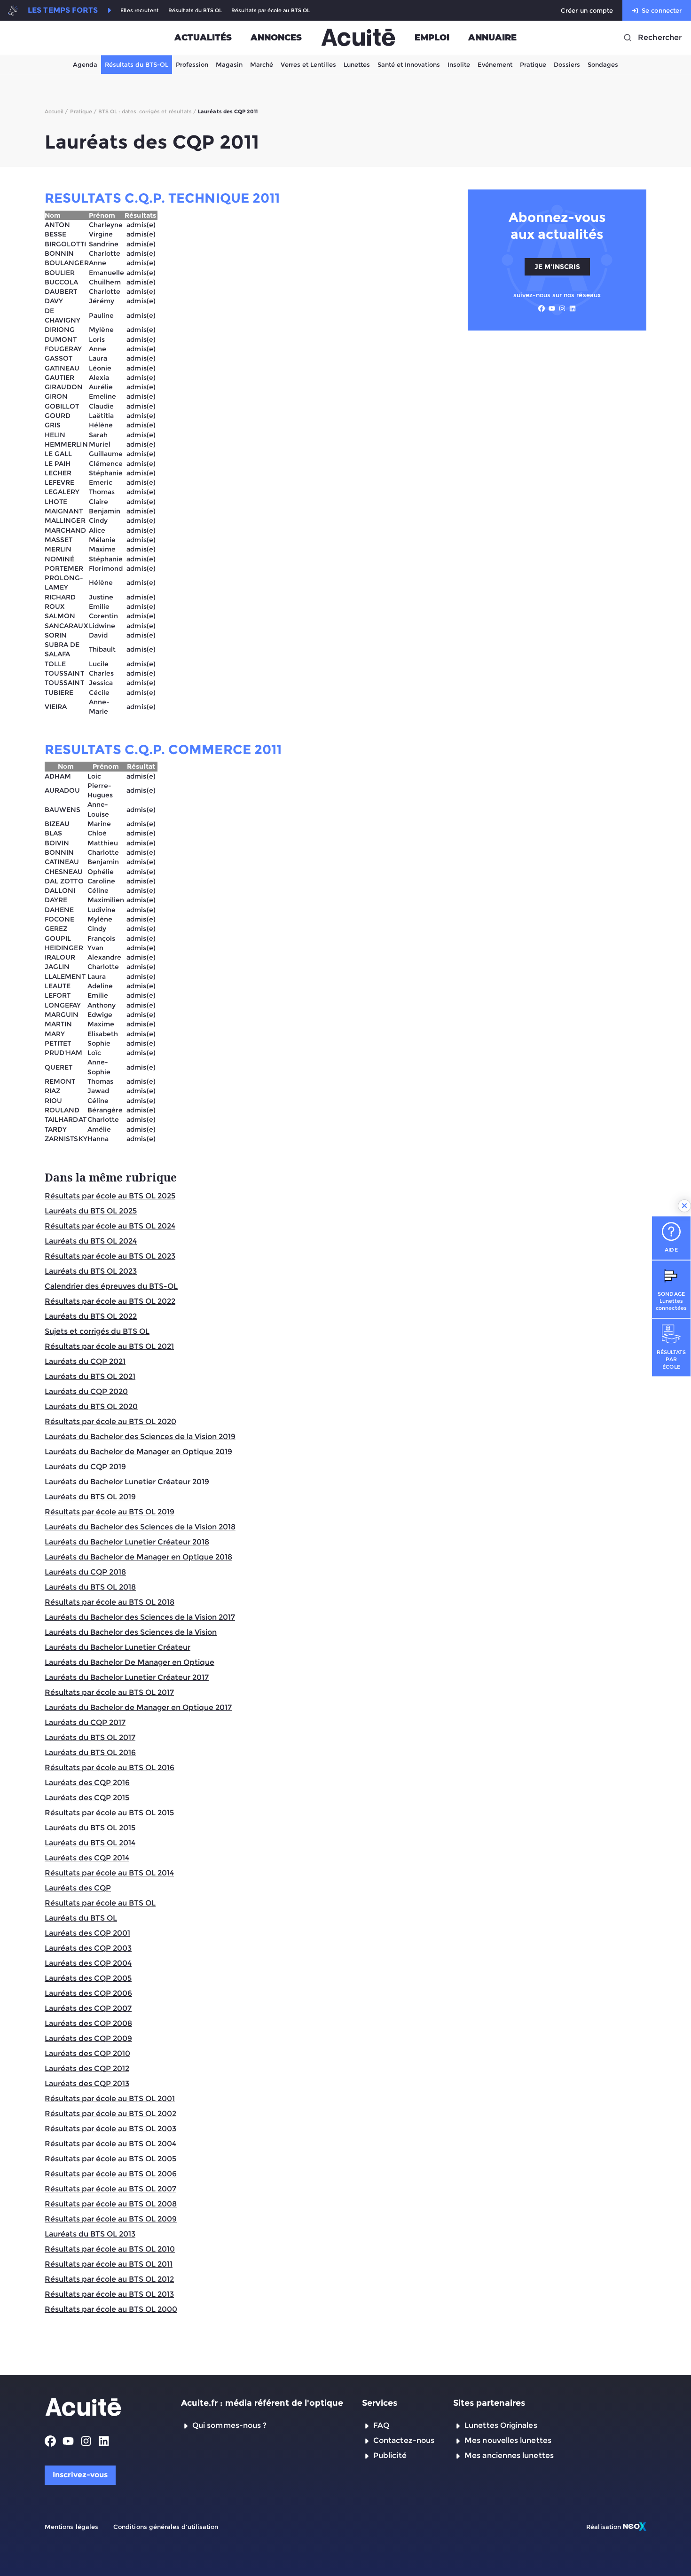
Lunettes (357, 64)
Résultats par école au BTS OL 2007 (110, 2189)
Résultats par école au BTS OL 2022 (110, 1301)
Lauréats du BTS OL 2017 (90, 1737)
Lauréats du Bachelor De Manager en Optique (130, 1662)
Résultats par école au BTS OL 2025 (110, 1196)
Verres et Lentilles (308, 64)
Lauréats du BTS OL (81, 1918)
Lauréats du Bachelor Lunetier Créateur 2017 (127, 1677)
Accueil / (56, 111)
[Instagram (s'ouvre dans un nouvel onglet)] (562, 308)
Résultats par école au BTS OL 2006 (111, 2174)
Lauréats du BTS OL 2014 (90, 1843)
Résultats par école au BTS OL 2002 (110, 2114)
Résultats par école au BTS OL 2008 (111, 2204)
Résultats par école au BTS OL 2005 (110, 2159)
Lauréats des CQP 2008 (88, 2023)
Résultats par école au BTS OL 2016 (110, 1768)
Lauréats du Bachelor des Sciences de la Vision (131, 1632)
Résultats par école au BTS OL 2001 (110, 2099)
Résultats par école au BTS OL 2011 (109, 2264)
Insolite (459, 64)
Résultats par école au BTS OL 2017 (109, 1692)
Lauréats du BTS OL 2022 (91, 1316)
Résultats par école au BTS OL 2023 (110, 1256)
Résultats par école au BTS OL (271, 11)
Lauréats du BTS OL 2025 (91, 1211)
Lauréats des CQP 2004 (88, 1963)
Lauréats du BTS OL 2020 (91, 1406)
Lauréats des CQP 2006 (88, 1993)
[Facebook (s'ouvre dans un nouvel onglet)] (542, 308)
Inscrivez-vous (80, 2475)
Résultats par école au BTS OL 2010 (110, 2249)
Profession (192, 64)
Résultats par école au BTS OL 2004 (110, 2144)
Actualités (203, 38)
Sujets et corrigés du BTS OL (97, 1331)
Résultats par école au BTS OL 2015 (109, 1813)
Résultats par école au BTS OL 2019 (110, 1512)
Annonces (276, 38)
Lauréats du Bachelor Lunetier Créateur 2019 (127, 1482)
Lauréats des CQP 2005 (88, 1978)
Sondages (603, 64)
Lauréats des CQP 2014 (87, 1858)
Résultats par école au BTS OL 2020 (110, 1422)
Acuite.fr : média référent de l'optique (262, 2403)
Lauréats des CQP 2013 (87, 2084)
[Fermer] (684, 1206)
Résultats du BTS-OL (137, 64)
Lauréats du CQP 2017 (85, 1722)
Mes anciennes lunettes (509, 2455)
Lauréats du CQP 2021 (85, 1361)
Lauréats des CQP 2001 (87, 1933)
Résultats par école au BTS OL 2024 (110, 1226)
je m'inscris (557, 267)
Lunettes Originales (501, 2425)
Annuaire (492, 38)
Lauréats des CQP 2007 (88, 2008)
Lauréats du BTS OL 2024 (91, 1241)
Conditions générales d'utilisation (166, 2527)
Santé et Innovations (409, 64)
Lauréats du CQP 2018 (85, 1572)
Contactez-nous (404, 2440)
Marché (262, 64)
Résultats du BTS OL (195, 11)
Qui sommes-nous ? (229, 2425)
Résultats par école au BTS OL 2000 (111, 2309)
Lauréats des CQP (78, 1888)
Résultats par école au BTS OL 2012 (109, 2279)
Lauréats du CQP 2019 (85, 1467)
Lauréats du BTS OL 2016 (90, 1753)
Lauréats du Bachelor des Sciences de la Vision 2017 (140, 1617)
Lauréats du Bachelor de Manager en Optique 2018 (138, 1557)
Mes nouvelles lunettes (508, 2440)
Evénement (495, 64)
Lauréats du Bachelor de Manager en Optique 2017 (138, 1707)
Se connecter (662, 10)
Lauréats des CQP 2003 (88, 1948)
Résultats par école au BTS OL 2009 (111, 2219)
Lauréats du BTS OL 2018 (90, 1587)
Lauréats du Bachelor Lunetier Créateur (118, 1647)
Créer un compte (587, 10)
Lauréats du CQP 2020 (86, 1391)
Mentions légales (71, 2527)
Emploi (432, 38)
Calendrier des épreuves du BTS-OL (111, 1286)
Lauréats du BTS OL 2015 (90, 1828)
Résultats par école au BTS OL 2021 (109, 1346)
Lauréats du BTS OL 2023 (91, 1271)
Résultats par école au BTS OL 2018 (110, 1602)
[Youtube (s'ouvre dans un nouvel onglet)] (552, 308)
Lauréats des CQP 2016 (87, 1783)
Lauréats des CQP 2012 (87, 2068)
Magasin (229, 64)
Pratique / (83, 111)
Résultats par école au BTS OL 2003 (110, 2129)
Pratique (533, 64)
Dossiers (567, 64)
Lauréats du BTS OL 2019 (90, 1497)
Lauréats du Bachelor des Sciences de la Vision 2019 (140, 1437)
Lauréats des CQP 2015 (87, 1798)
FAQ (381, 2425)
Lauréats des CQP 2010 (87, 2053)
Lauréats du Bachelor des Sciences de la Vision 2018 (140, 1527)
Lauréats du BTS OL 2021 (90, 1376)
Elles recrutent (140, 11)
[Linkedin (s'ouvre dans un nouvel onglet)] (573, 308)
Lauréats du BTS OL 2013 (90, 2234)
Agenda (85, 64)
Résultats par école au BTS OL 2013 (109, 2294)
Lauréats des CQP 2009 (88, 2038)
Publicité (390, 2455)
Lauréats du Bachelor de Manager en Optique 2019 (138, 1452)
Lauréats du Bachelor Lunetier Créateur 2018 (127, 1542)
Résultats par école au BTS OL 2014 (109, 1873)
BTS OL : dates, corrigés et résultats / (147, 111)
